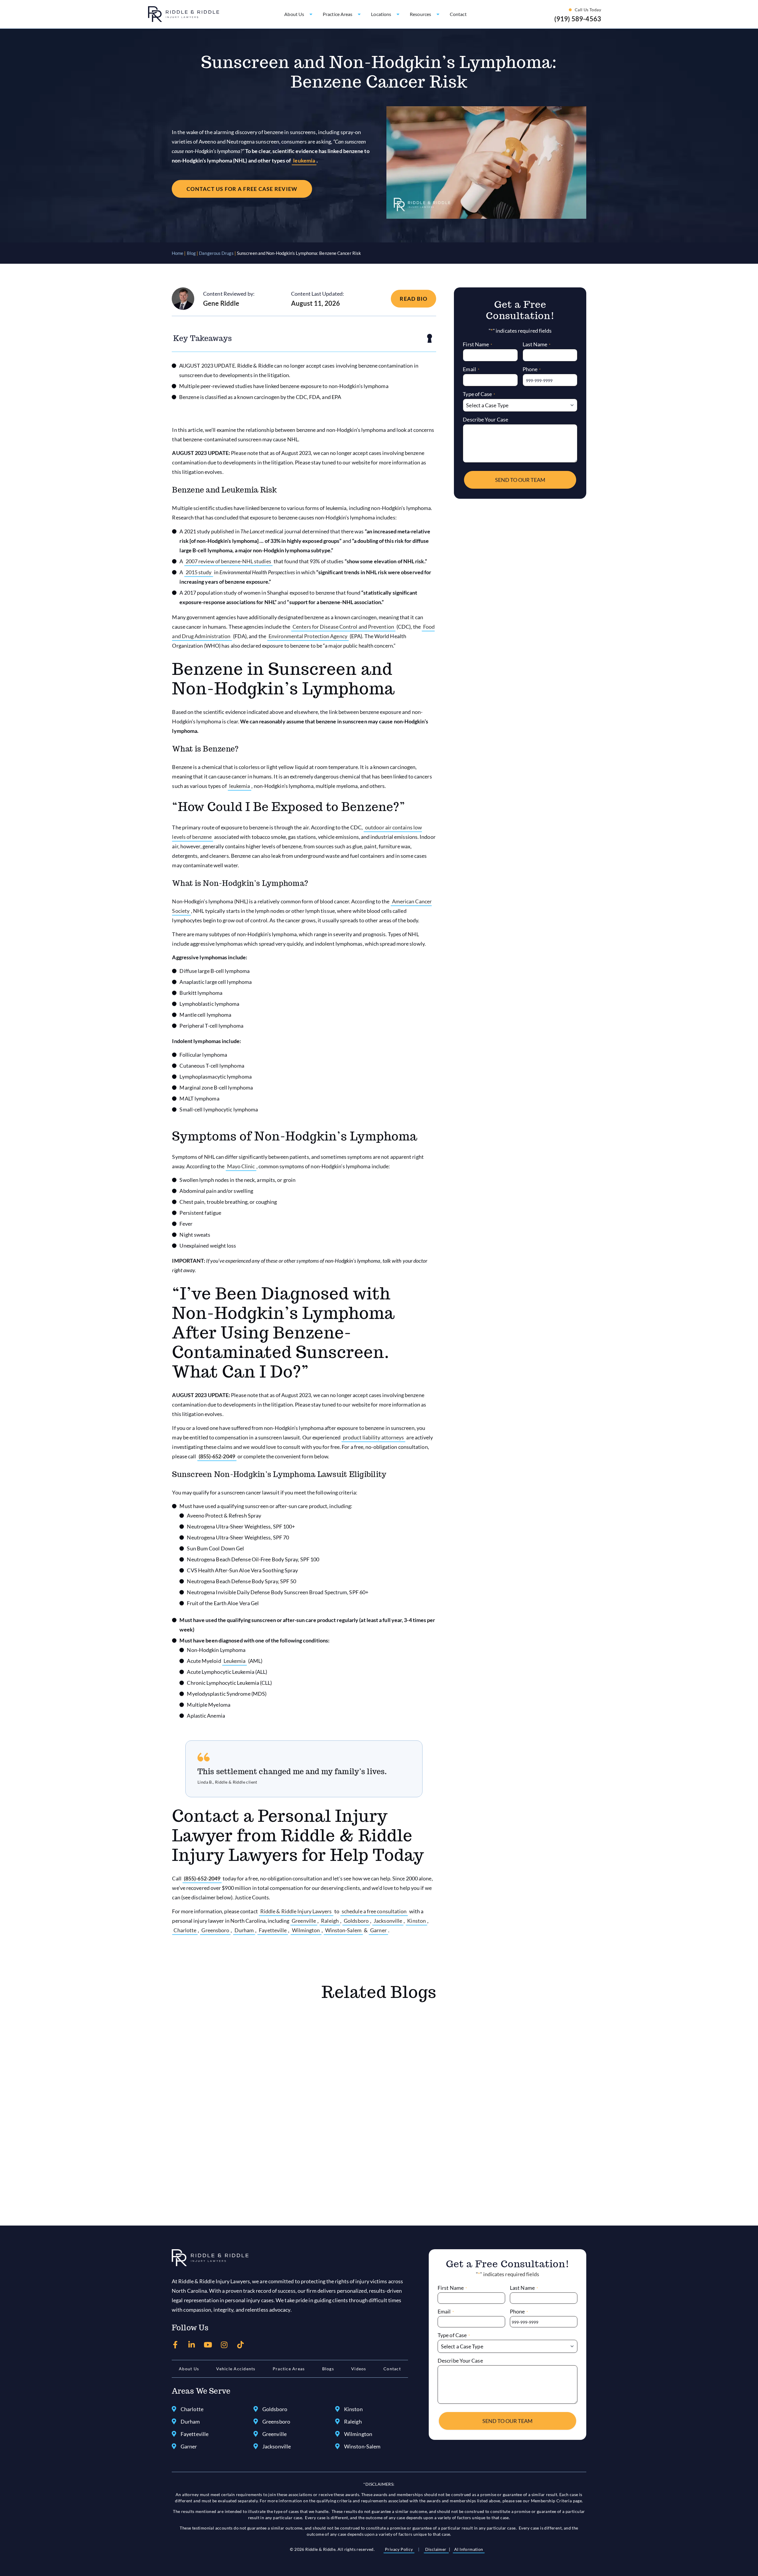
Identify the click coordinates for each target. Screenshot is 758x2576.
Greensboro (215, 1930)
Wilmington (306, 1930)
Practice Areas (289, 2369)
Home (178, 253)
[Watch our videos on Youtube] (208, 2345)
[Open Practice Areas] (359, 14)
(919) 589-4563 (578, 19)
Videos (359, 2369)
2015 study (199, 572)
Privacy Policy (399, 2549)
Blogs (328, 2369)
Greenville (304, 1921)
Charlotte (185, 1930)
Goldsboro (356, 1921)
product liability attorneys (373, 1437)
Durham (244, 1930)
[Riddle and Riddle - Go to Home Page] (210, 2258)
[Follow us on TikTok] (241, 2345)
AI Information (469, 2549)
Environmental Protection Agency (308, 636)
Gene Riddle (221, 303)
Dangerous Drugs (216, 253)
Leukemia (235, 1661)
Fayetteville (273, 1930)
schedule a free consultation (374, 1911)
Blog (191, 253)
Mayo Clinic (241, 1166)
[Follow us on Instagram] (224, 2345)
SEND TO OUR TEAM (520, 480)
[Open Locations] (398, 14)
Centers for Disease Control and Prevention (343, 627)
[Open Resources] (438, 14)
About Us (189, 2369)
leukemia (304, 160)
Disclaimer (436, 2549)
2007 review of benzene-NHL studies (228, 561)
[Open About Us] (311, 14)
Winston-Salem (343, 1930)
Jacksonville (388, 1921)
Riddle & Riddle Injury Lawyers (296, 1911)
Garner (378, 1930)
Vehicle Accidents (236, 2369)
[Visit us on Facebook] (175, 2345)
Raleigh (330, 1921)
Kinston (416, 1921)
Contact (392, 2369)
